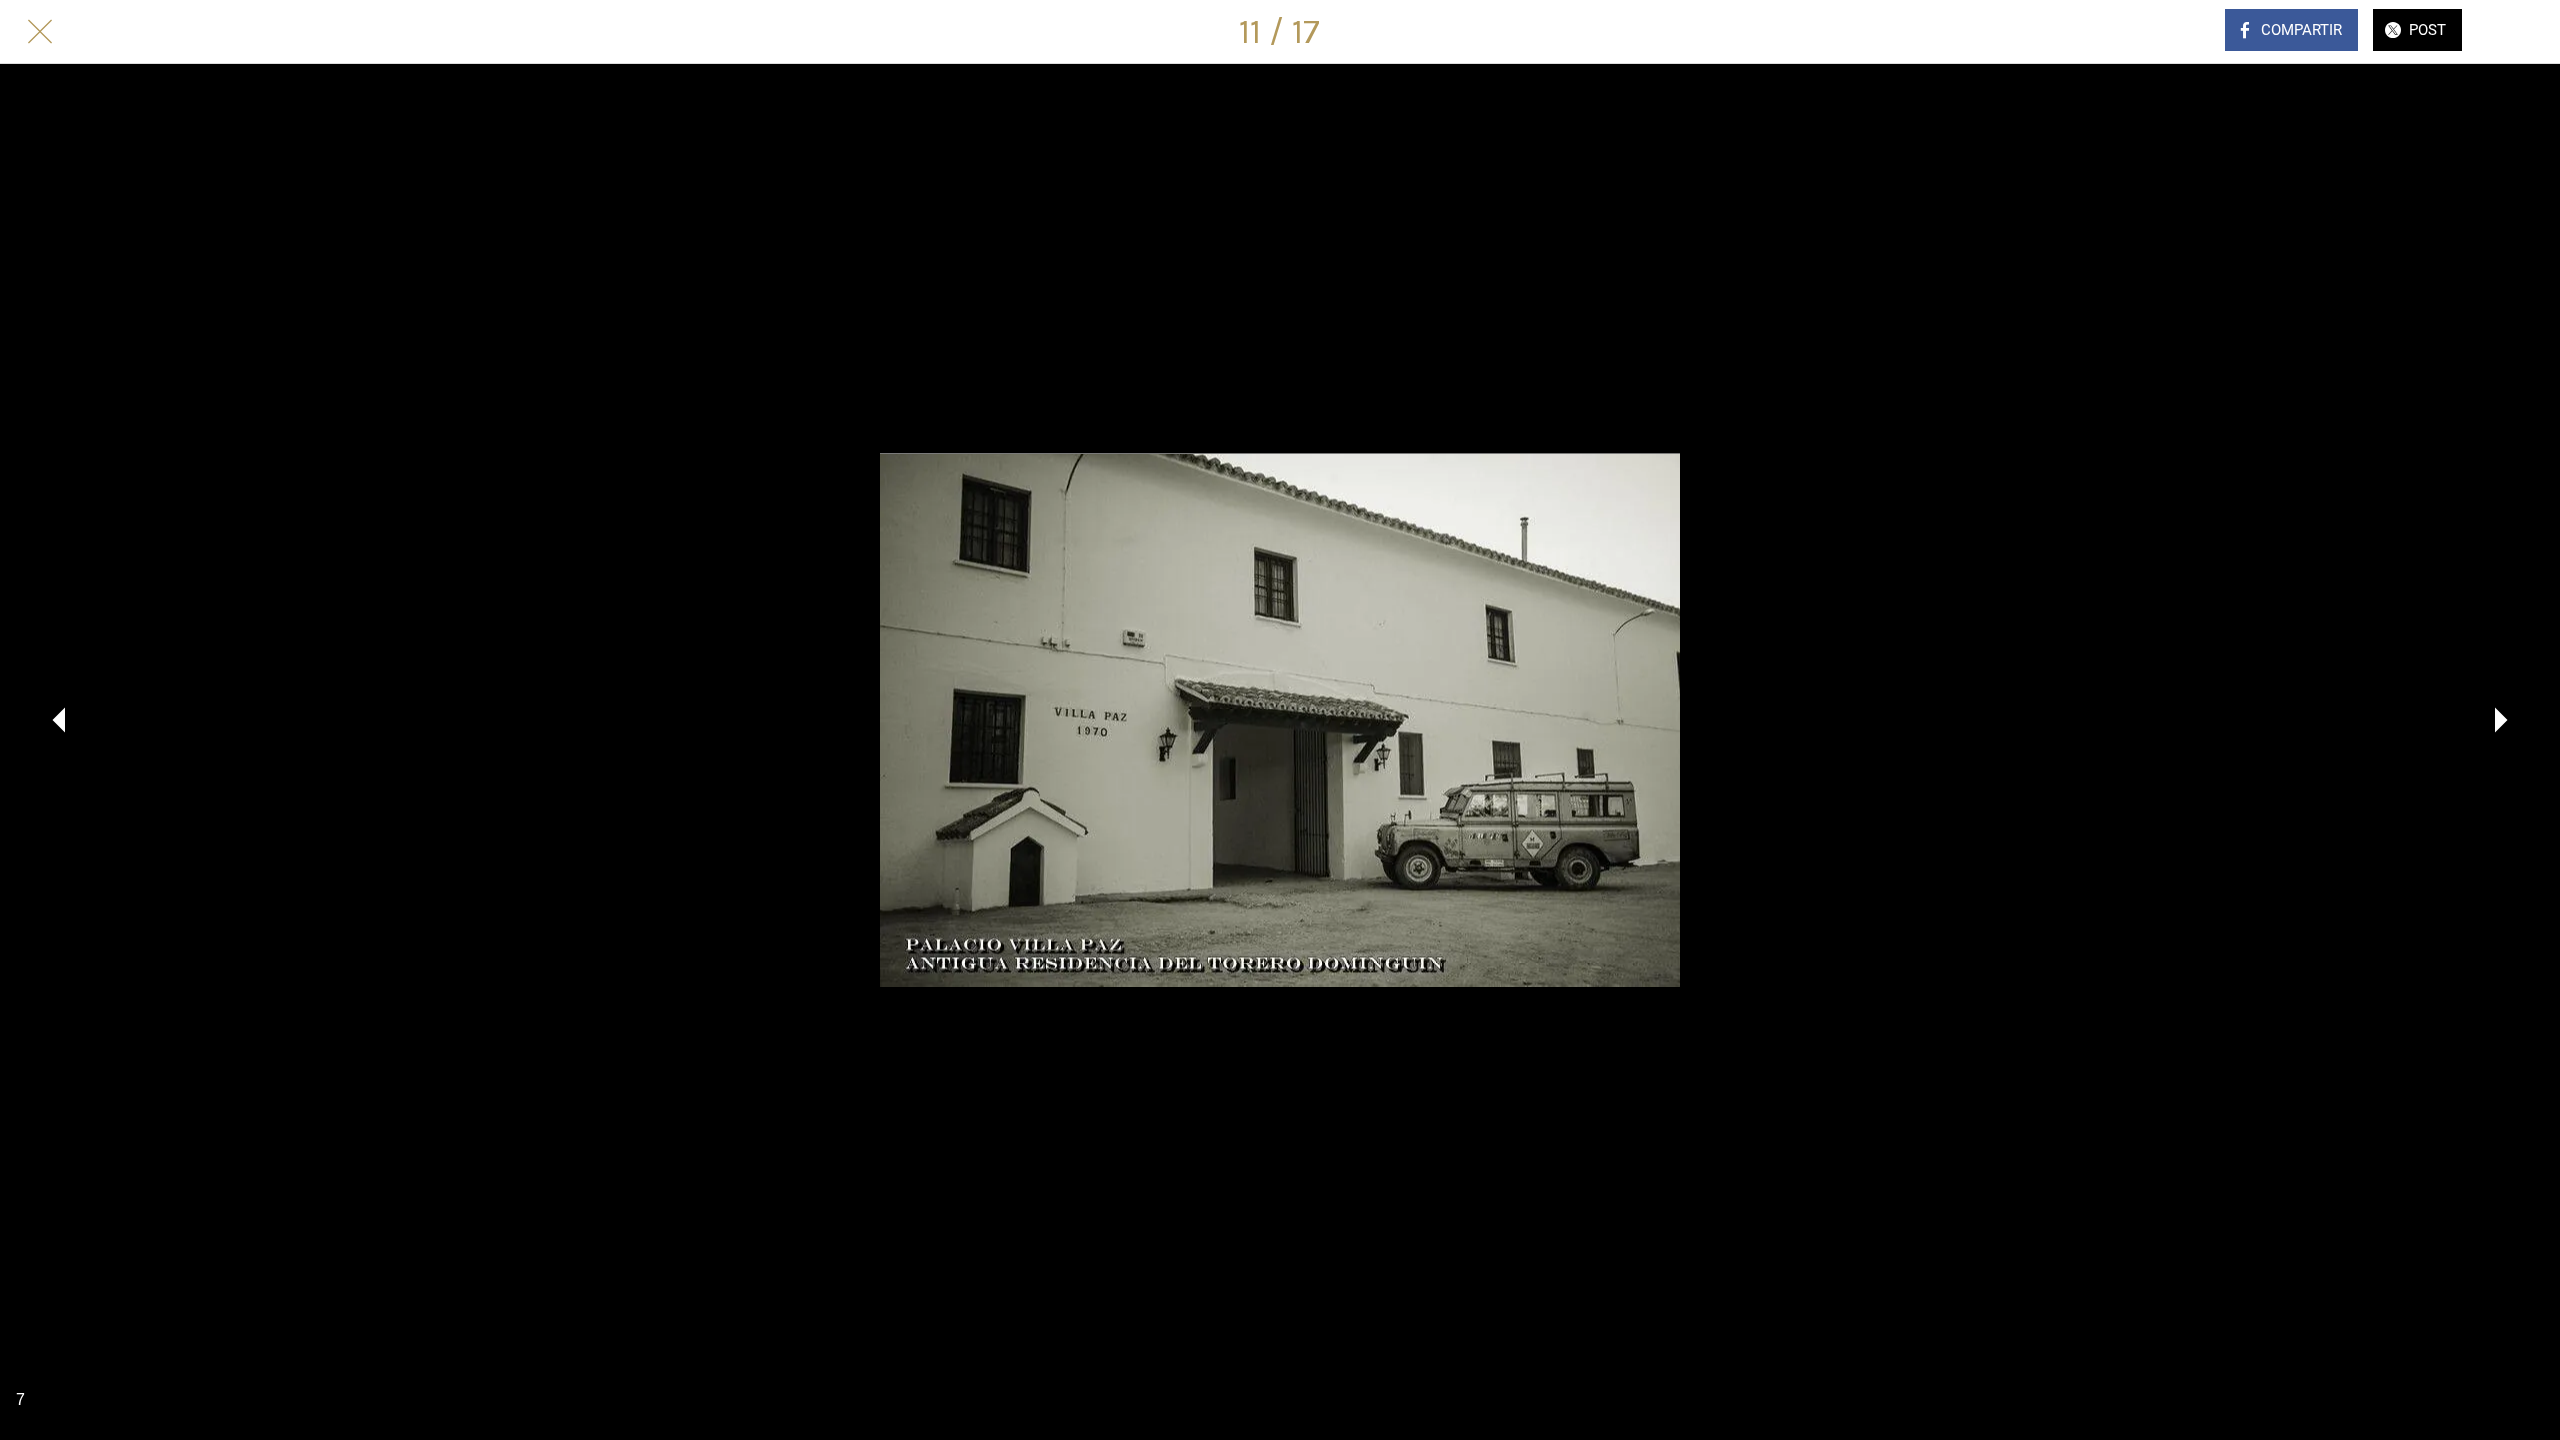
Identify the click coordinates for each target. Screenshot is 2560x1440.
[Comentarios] (2520, 32)
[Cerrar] (40, 32)
